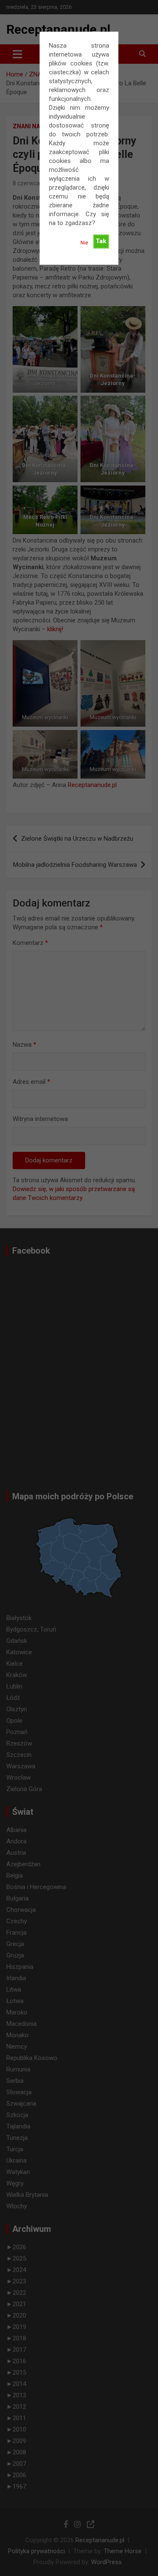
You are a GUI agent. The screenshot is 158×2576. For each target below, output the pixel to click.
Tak (101, 241)
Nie (84, 243)
